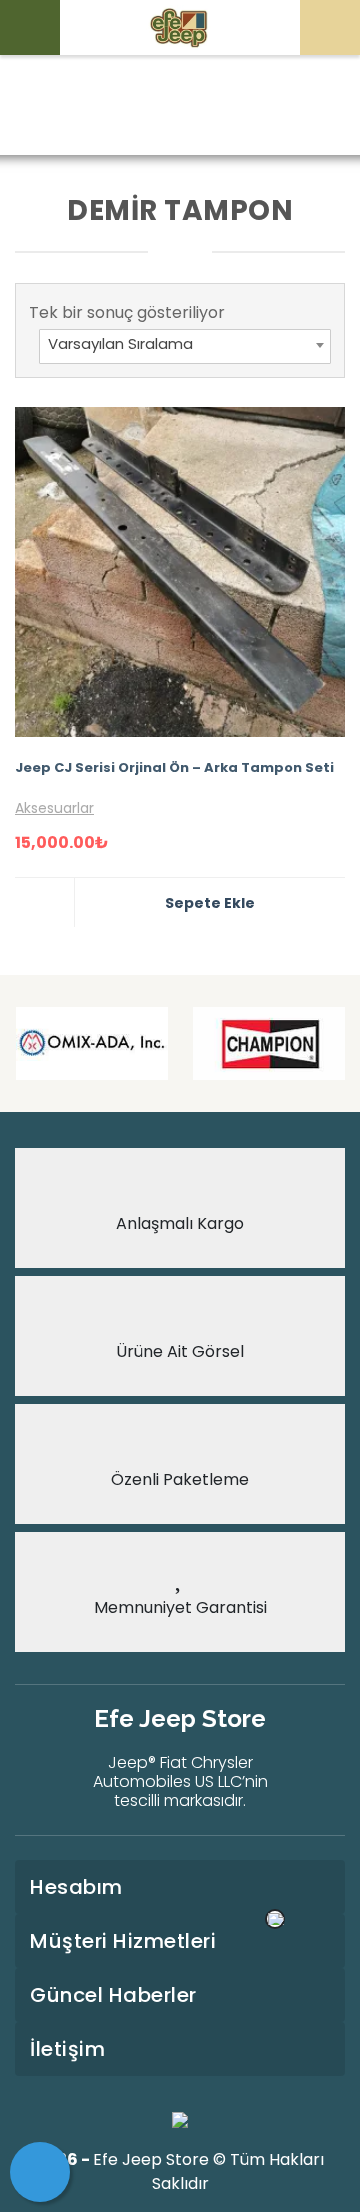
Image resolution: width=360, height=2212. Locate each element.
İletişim (67, 2049)
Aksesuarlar (54, 808)
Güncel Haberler (113, 1995)
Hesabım (76, 1887)
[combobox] (185, 346)
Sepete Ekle (210, 903)
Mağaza (158, 106)
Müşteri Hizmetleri (123, 1941)
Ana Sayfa (63, 106)
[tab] (180, 1887)
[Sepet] (40, 2172)
